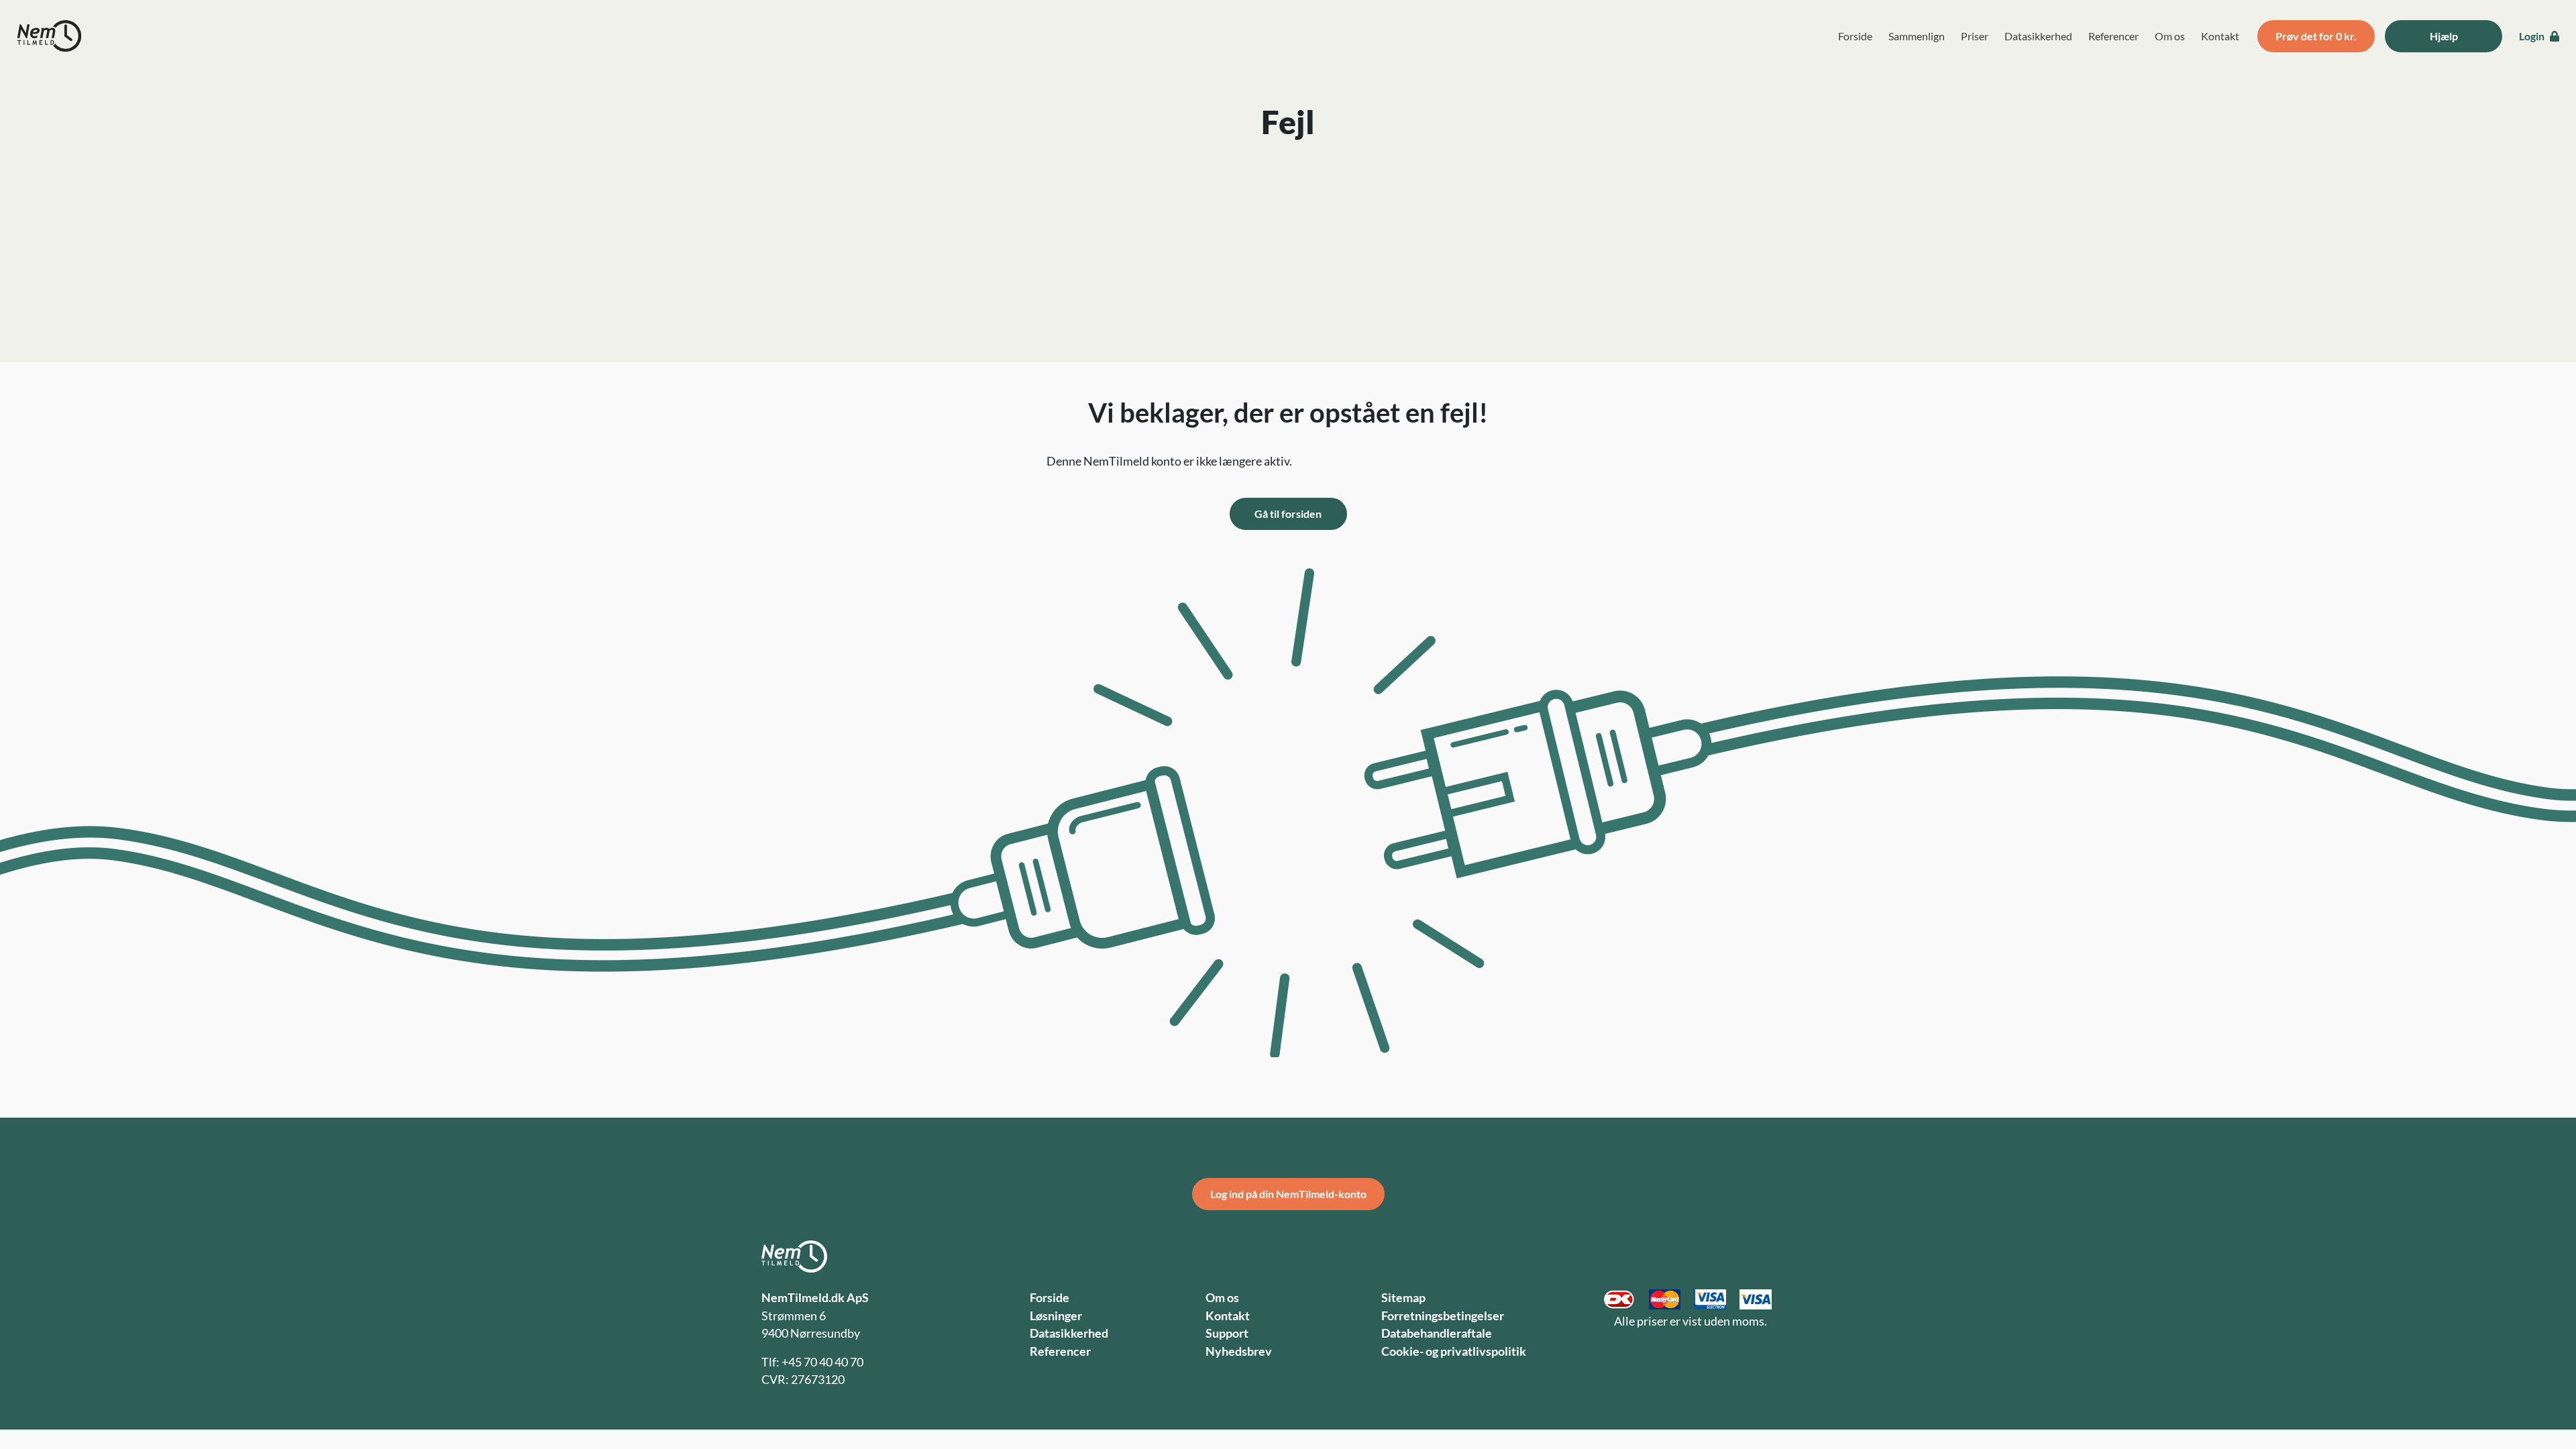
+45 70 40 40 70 (822, 1362)
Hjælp (2444, 36)
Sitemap (1403, 1298)
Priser (1975, 36)
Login (2533, 36)
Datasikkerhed (2038, 36)
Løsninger (1056, 1316)
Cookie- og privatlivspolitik (1454, 1351)
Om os (2170, 36)
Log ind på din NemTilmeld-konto (1288, 1194)
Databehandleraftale (1437, 1333)
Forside (1855, 36)
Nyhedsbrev (1239, 1351)
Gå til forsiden (1288, 514)
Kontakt (2220, 36)
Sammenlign (1917, 36)
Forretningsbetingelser (1443, 1316)
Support (1227, 1333)
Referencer (2113, 36)
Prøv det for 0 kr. (2316, 36)
